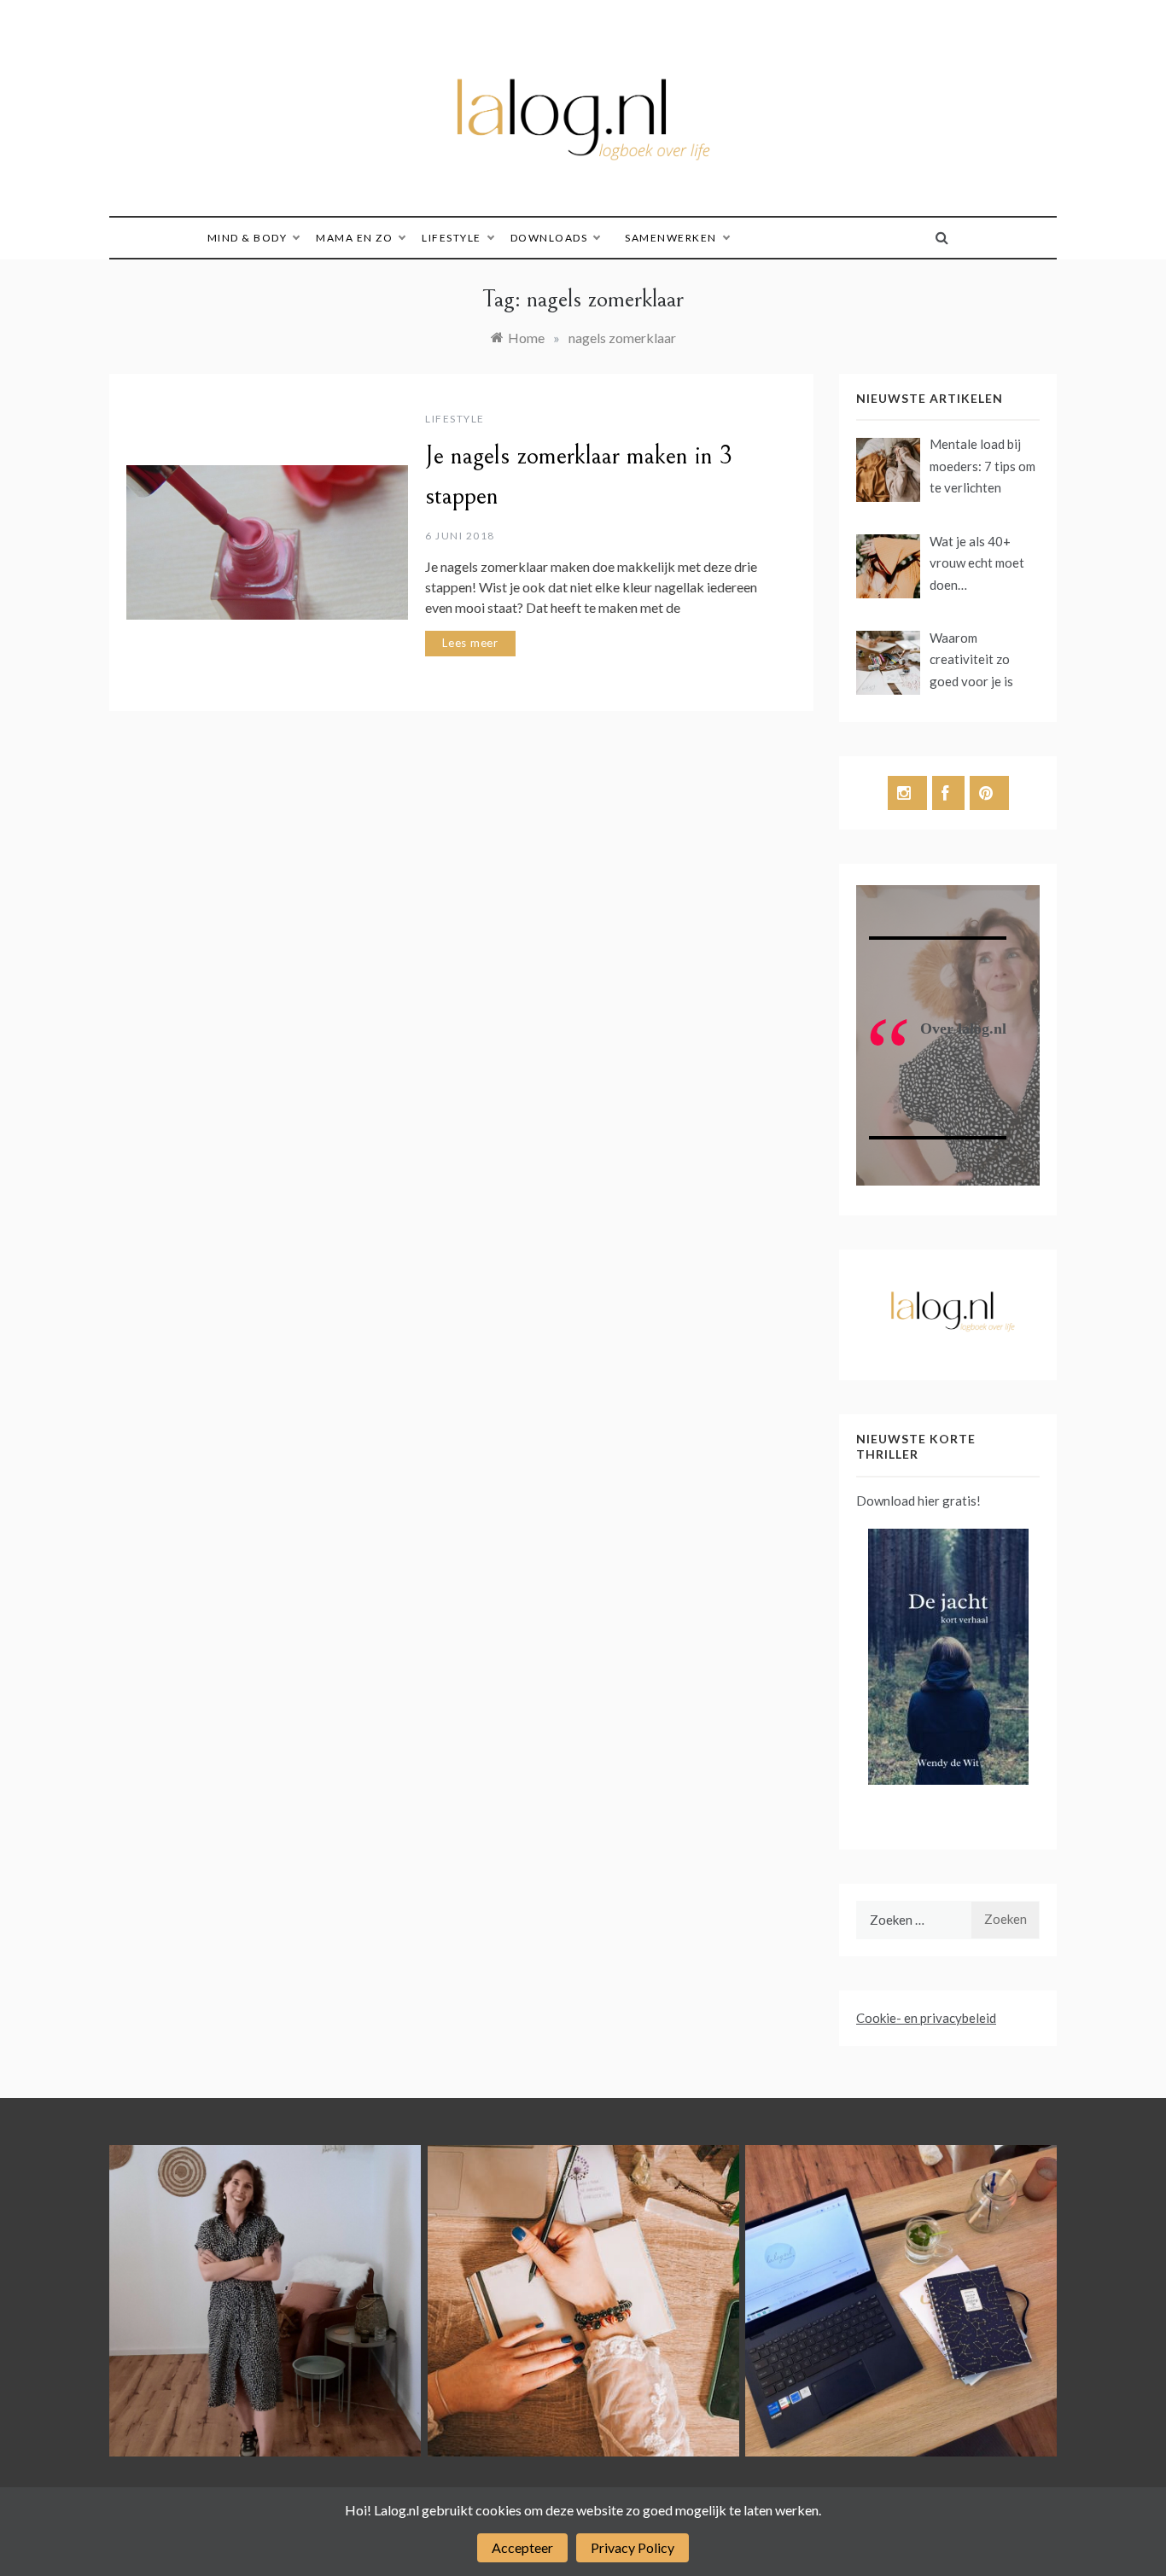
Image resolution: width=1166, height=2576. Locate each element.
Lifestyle (452, 238)
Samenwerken (671, 238)
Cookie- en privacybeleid (926, 2018)
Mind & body (248, 238)
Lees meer (470, 643)
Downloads (549, 238)
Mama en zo (354, 238)
